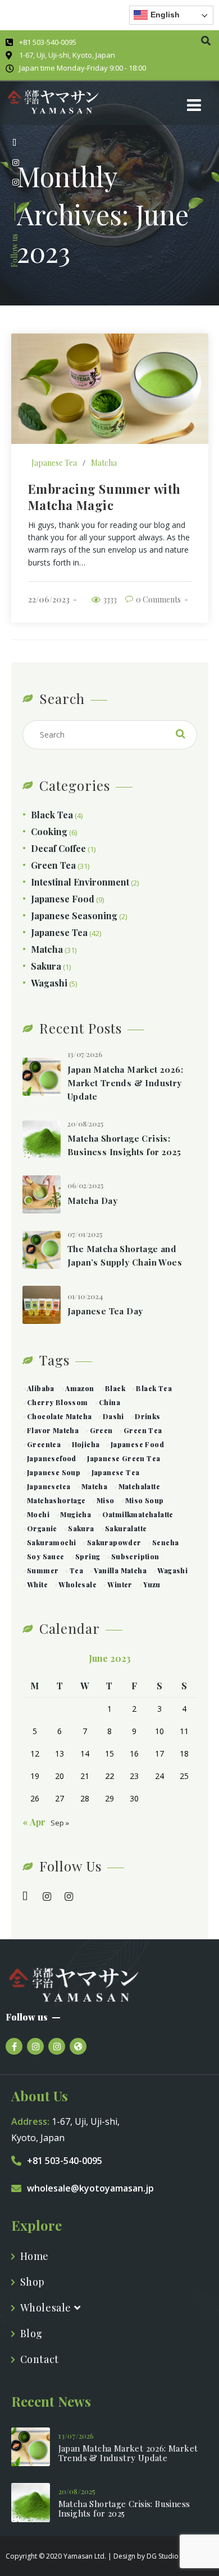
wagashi (172, 1570)
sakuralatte (126, 1528)
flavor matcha (53, 1430)
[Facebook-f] (14, 2046)
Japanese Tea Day (105, 1311)
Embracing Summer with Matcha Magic (105, 497)
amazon (79, 1388)
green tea (143, 1430)
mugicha (76, 1514)
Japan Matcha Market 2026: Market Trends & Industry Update (125, 1083)
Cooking (49, 831)
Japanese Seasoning (74, 916)
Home (35, 2256)
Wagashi (49, 983)
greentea (44, 1444)
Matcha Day (92, 1201)
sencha (165, 1542)
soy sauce (46, 1556)
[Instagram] (35, 2046)
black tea (154, 1388)
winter (120, 1584)
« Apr (34, 1822)
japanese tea (115, 1472)
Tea (76, 1570)
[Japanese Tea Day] (42, 1305)
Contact (40, 2359)
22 (109, 1776)
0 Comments (158, 599)
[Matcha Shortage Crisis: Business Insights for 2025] (42, 1139)
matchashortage (56, 1500)
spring (88, 1556)
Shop (33, 2282)
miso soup (145, 1500)
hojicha (86, 1444)
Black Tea (52, 815)
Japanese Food (63, 899)
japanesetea (49, 1486)
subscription (135, 1556)
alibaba (41, 1388)
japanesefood (52, 1458)
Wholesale (47, 2308)
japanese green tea (124, 1458)
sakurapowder (114, 1542)
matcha (94, 1486)
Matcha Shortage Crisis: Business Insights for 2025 (124, 1145)
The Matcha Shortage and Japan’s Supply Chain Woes (125, 1255)
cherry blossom (58, 1402)
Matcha (104, 463)
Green (101, 1430)
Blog (31, 2333)
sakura (81, 1528)
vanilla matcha (120, 1570)
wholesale (77, 1584)
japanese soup (54, 1472)
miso (106, 1500)
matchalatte (139, 1486)
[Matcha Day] (42, 1194)
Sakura (46, 966)
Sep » (60, 1823)
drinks (147, 1416)
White (37, 1584)
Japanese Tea (54, 463)
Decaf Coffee (58, 848)
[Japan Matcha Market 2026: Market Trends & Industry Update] (42, 1077)
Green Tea (53, 865)
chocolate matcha (59, 1416)
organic (42, 1528)
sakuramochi (51, 1542)
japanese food (137, 1444)
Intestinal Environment (80, 882)
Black (115, 1388)
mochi (38, 1514)
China (109, 1402)
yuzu (152, 1584)
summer (43, 1570)
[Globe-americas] (78, 2046)
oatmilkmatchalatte (138, 1514)
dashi (113, 1416)
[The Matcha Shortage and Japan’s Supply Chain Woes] (42, 1250)
